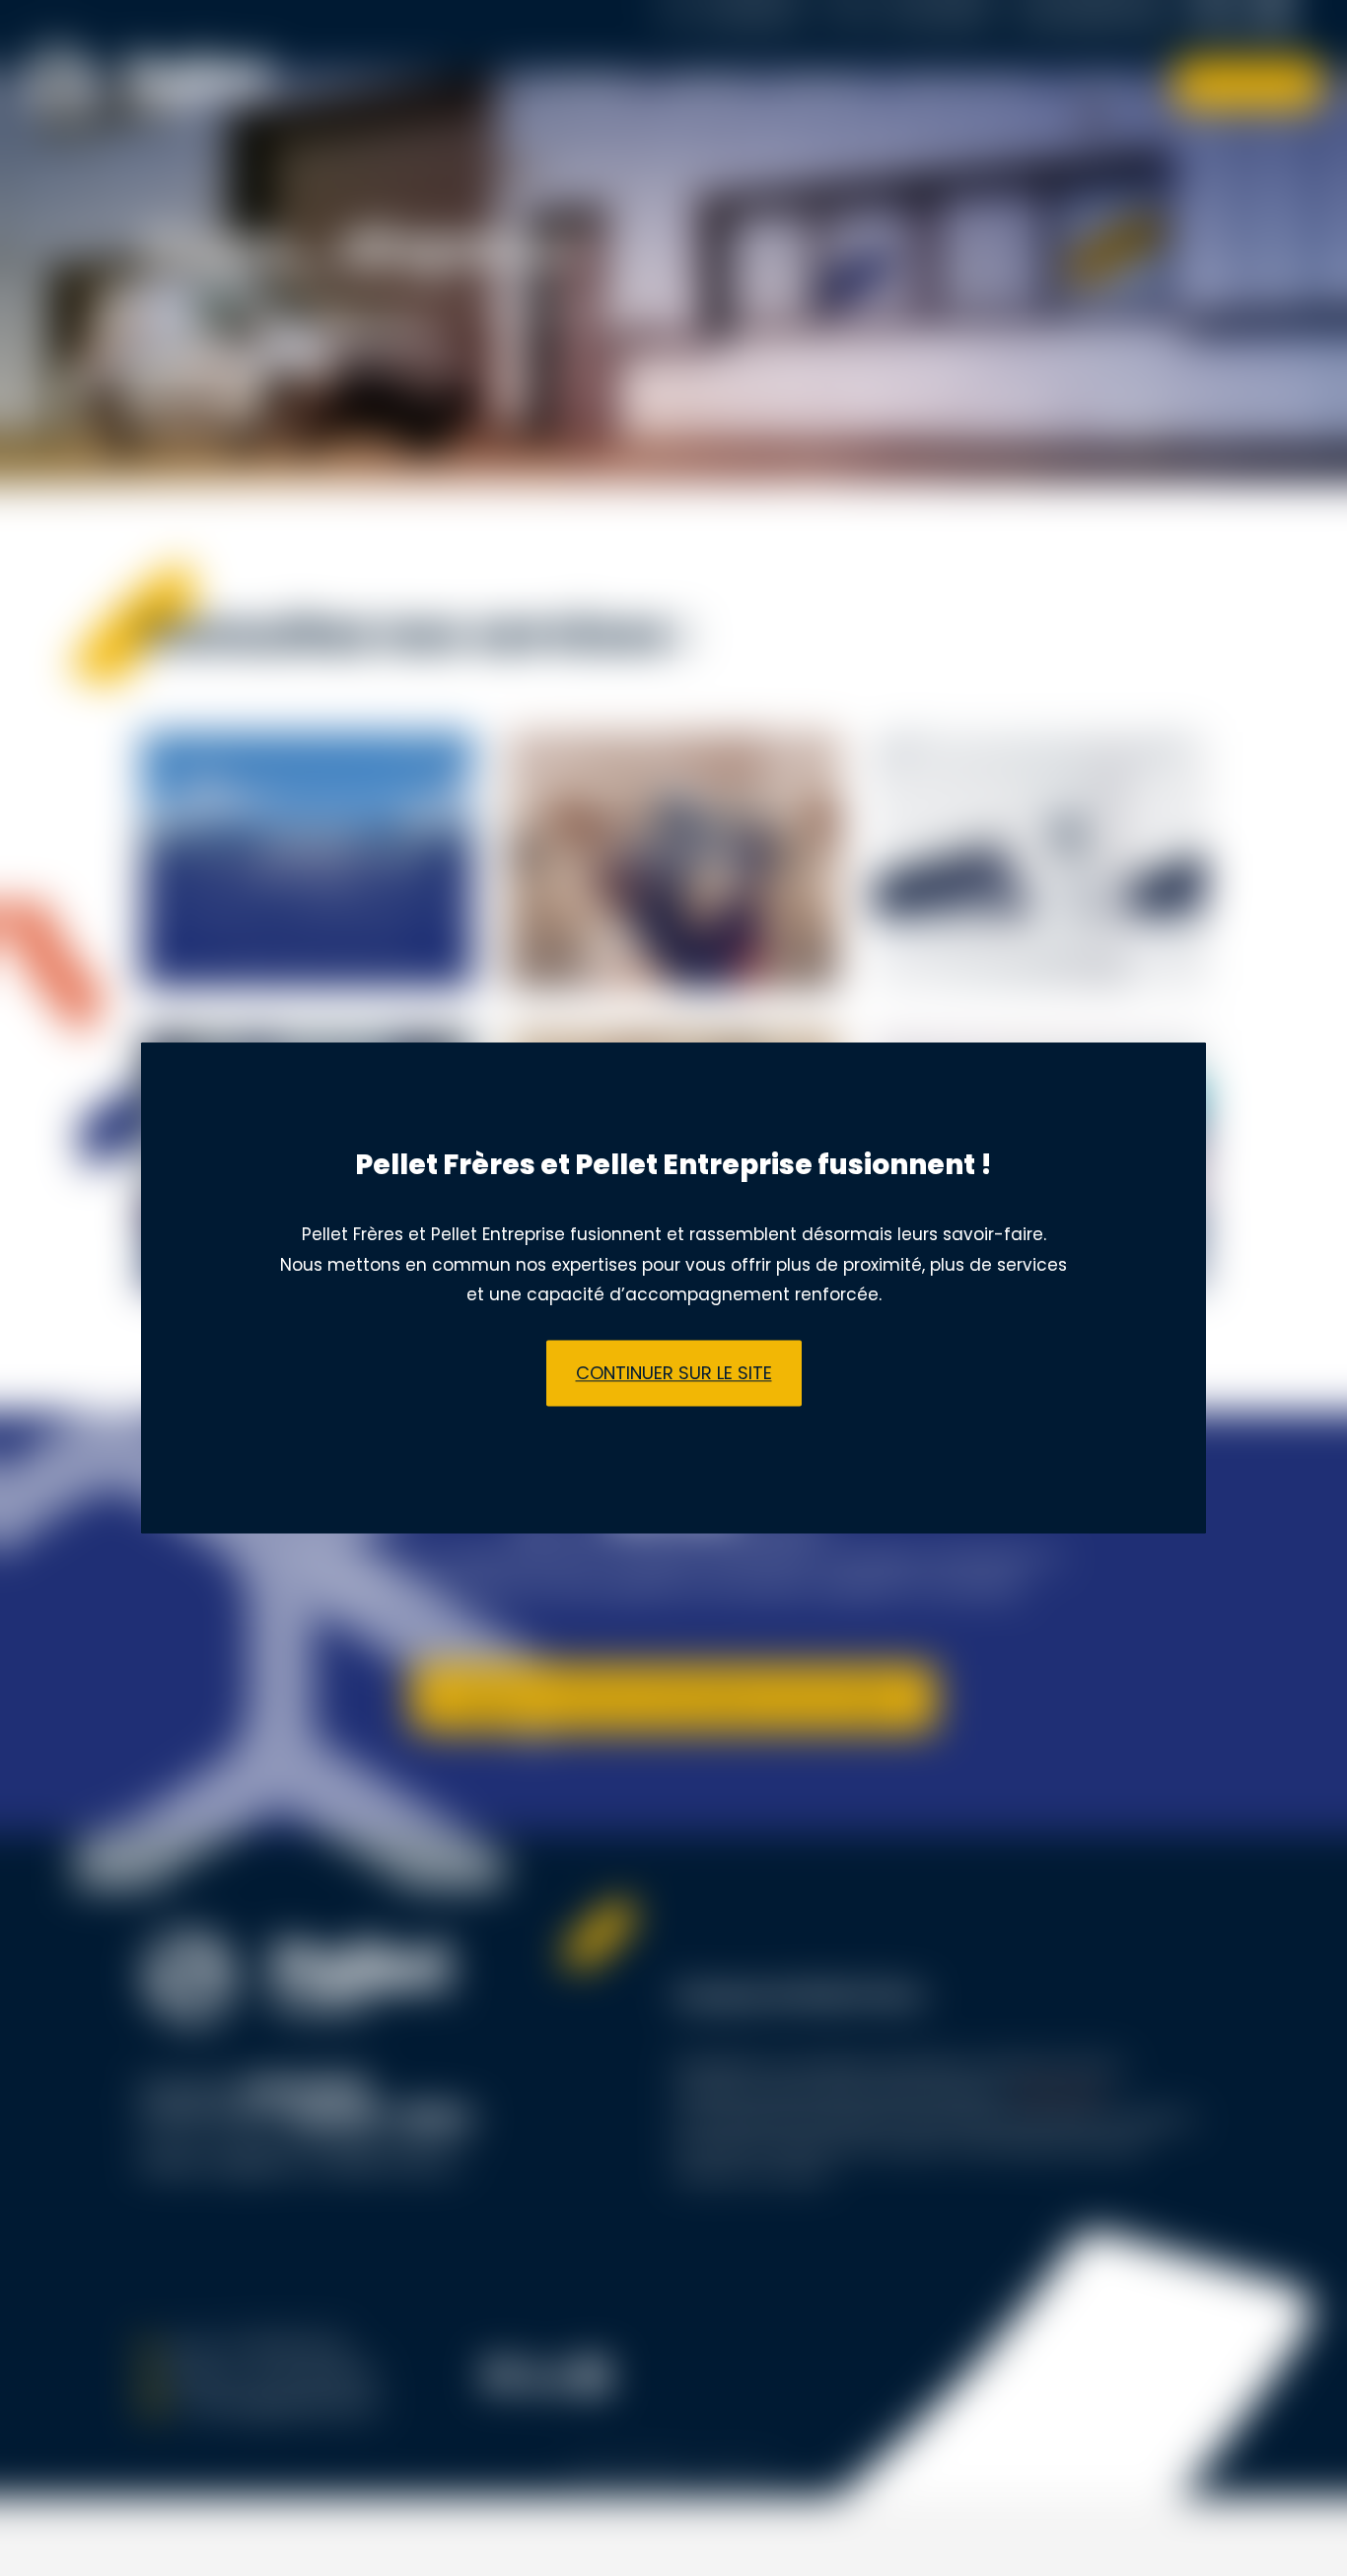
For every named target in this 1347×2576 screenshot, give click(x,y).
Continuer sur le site (674, 1373)
